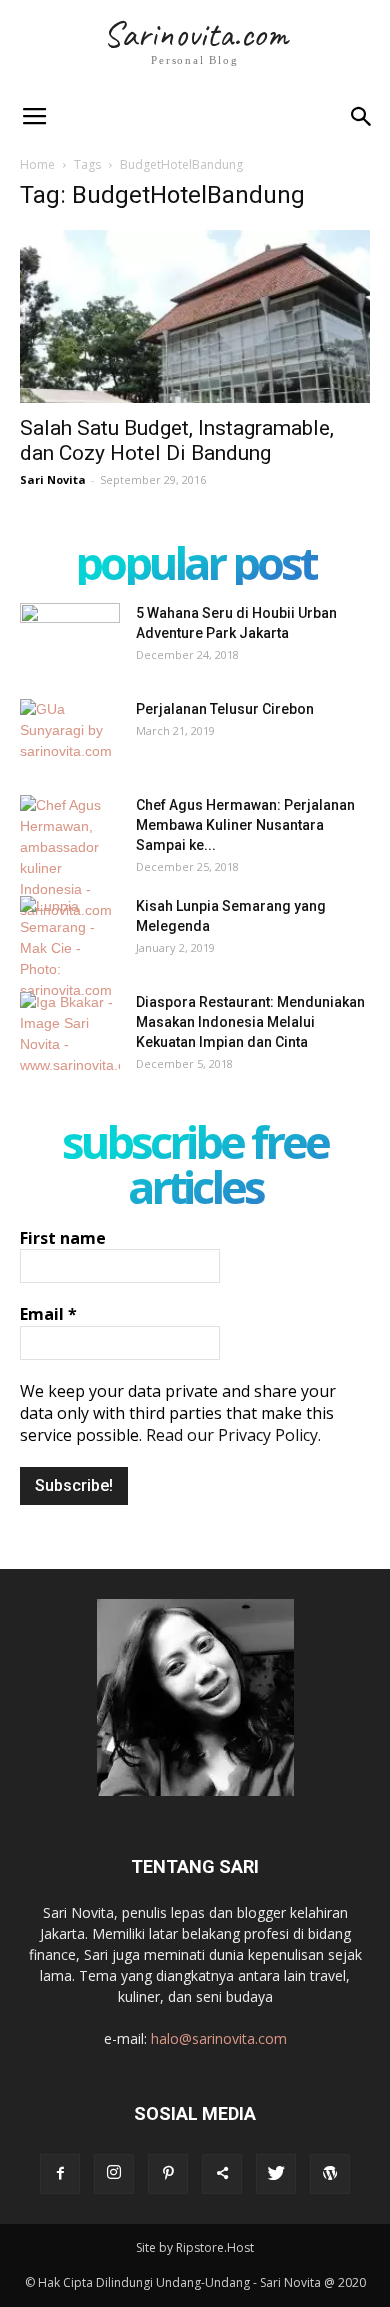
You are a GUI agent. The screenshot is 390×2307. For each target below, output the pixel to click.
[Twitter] (276, 2174)
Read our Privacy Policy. (233, 1435)
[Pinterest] (168, 2174)
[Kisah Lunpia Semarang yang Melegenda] (70, 948)
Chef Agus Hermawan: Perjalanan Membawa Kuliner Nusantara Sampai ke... (245, 825)
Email (48, 1314)
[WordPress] (330, 2174)
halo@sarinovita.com (219, 2038)
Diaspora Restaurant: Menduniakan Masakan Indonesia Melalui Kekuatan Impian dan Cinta (250, 1022)
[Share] (222, 2174)
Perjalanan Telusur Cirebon (225, 709)
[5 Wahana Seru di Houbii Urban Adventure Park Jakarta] (70, 638)
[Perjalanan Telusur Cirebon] (70, 734)
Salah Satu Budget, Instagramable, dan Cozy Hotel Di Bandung (177, 440)
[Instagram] (114, 2174)
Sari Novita (53, 479)
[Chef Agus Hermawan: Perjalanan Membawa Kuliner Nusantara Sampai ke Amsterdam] (70, 858)
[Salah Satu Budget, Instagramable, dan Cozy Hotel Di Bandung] (195, 316)
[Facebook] (60, 2174)
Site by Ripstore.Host (195, 2247)
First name (63, 1238)
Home (37, 164)
